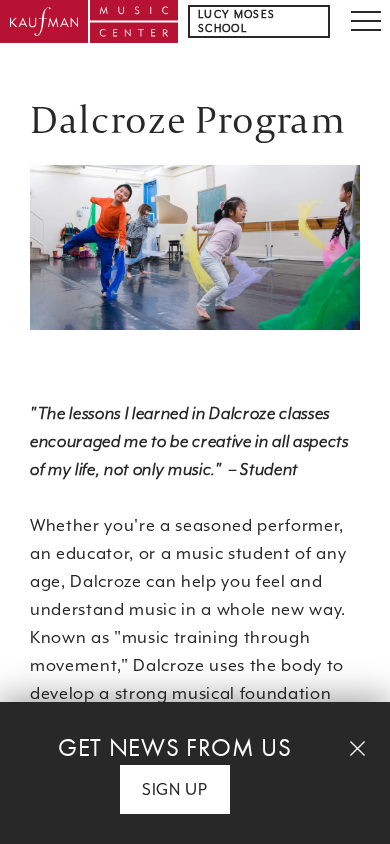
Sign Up (175, 789)
